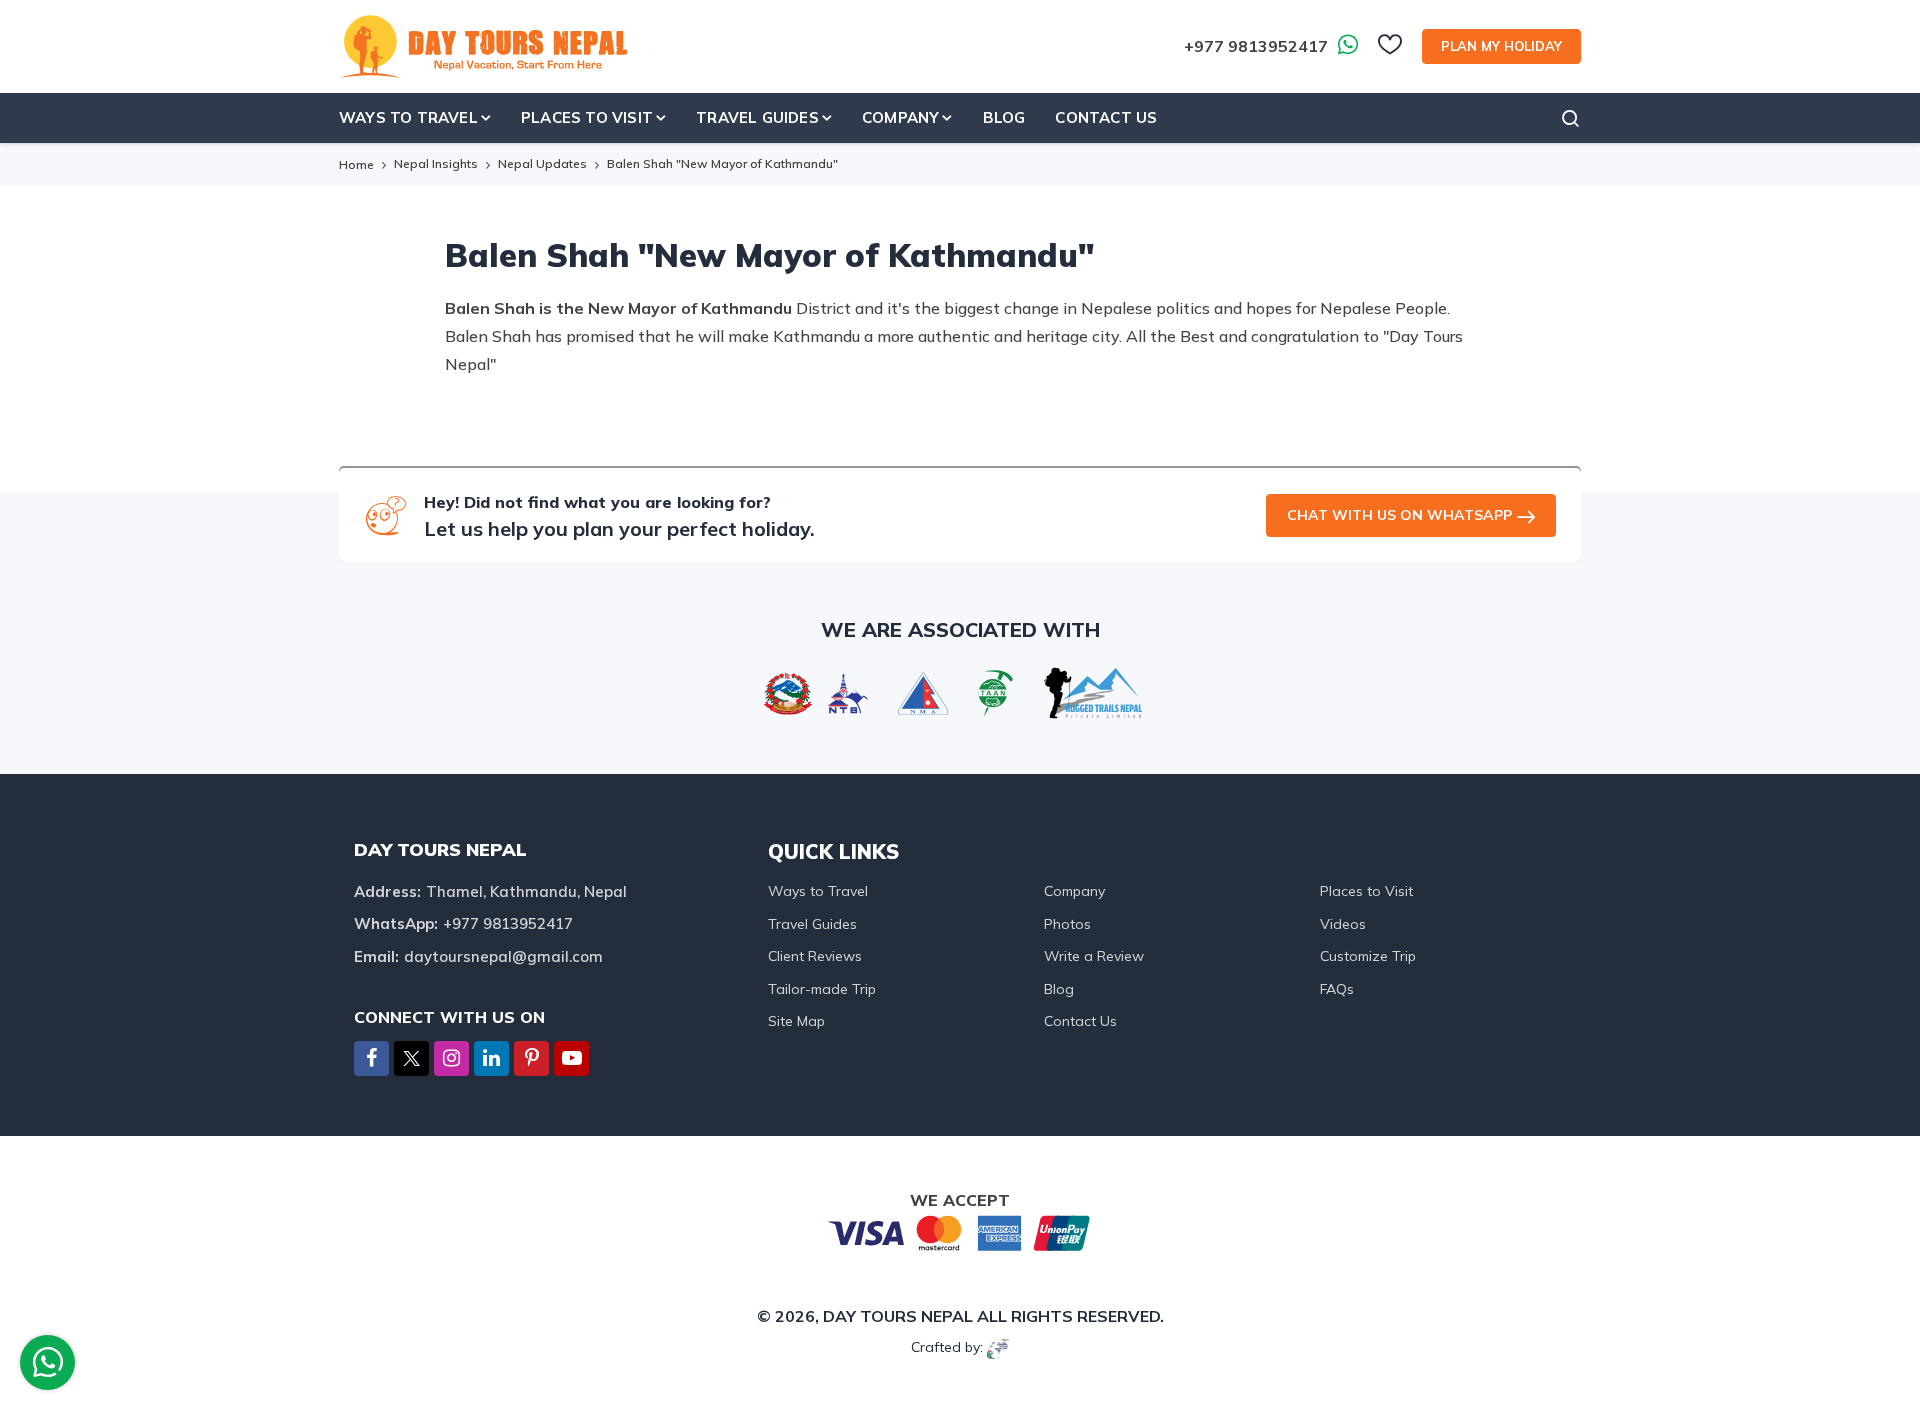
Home (356, 164)
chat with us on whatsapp (1399, 515)
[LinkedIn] (491, 1059)
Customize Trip (1368, 956)
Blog (1004, 117)
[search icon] (1571, 118)
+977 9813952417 (1256, 46)
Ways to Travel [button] (408, 117)
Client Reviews (815, 956)
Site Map (796, 1021)
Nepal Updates (542, 163)
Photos (1067, 924)
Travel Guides (812, 924)
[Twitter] (411, 1061)
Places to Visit (1366, 891)
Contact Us (1106, 117)
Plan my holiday (1501, 46)
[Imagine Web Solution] (998, 1347)
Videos (1343, 924)
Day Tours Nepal (898, 1316)
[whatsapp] (48, 1367)
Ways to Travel (818, 891)
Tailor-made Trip (822, 989)
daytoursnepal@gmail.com (503, 956)
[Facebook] (371, 1059)
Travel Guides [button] (757, 117)
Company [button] (900, 117)
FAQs (1337, 989)
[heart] (1390, 50)
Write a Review (1094, 956)
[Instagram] (451, 1059)
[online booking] (960, 1231)
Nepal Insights (436, 163)
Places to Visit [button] (587, 117)
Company (1074, 891)
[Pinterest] (531, 1059)
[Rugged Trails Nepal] (1093, 691)
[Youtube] (571, 1059)
